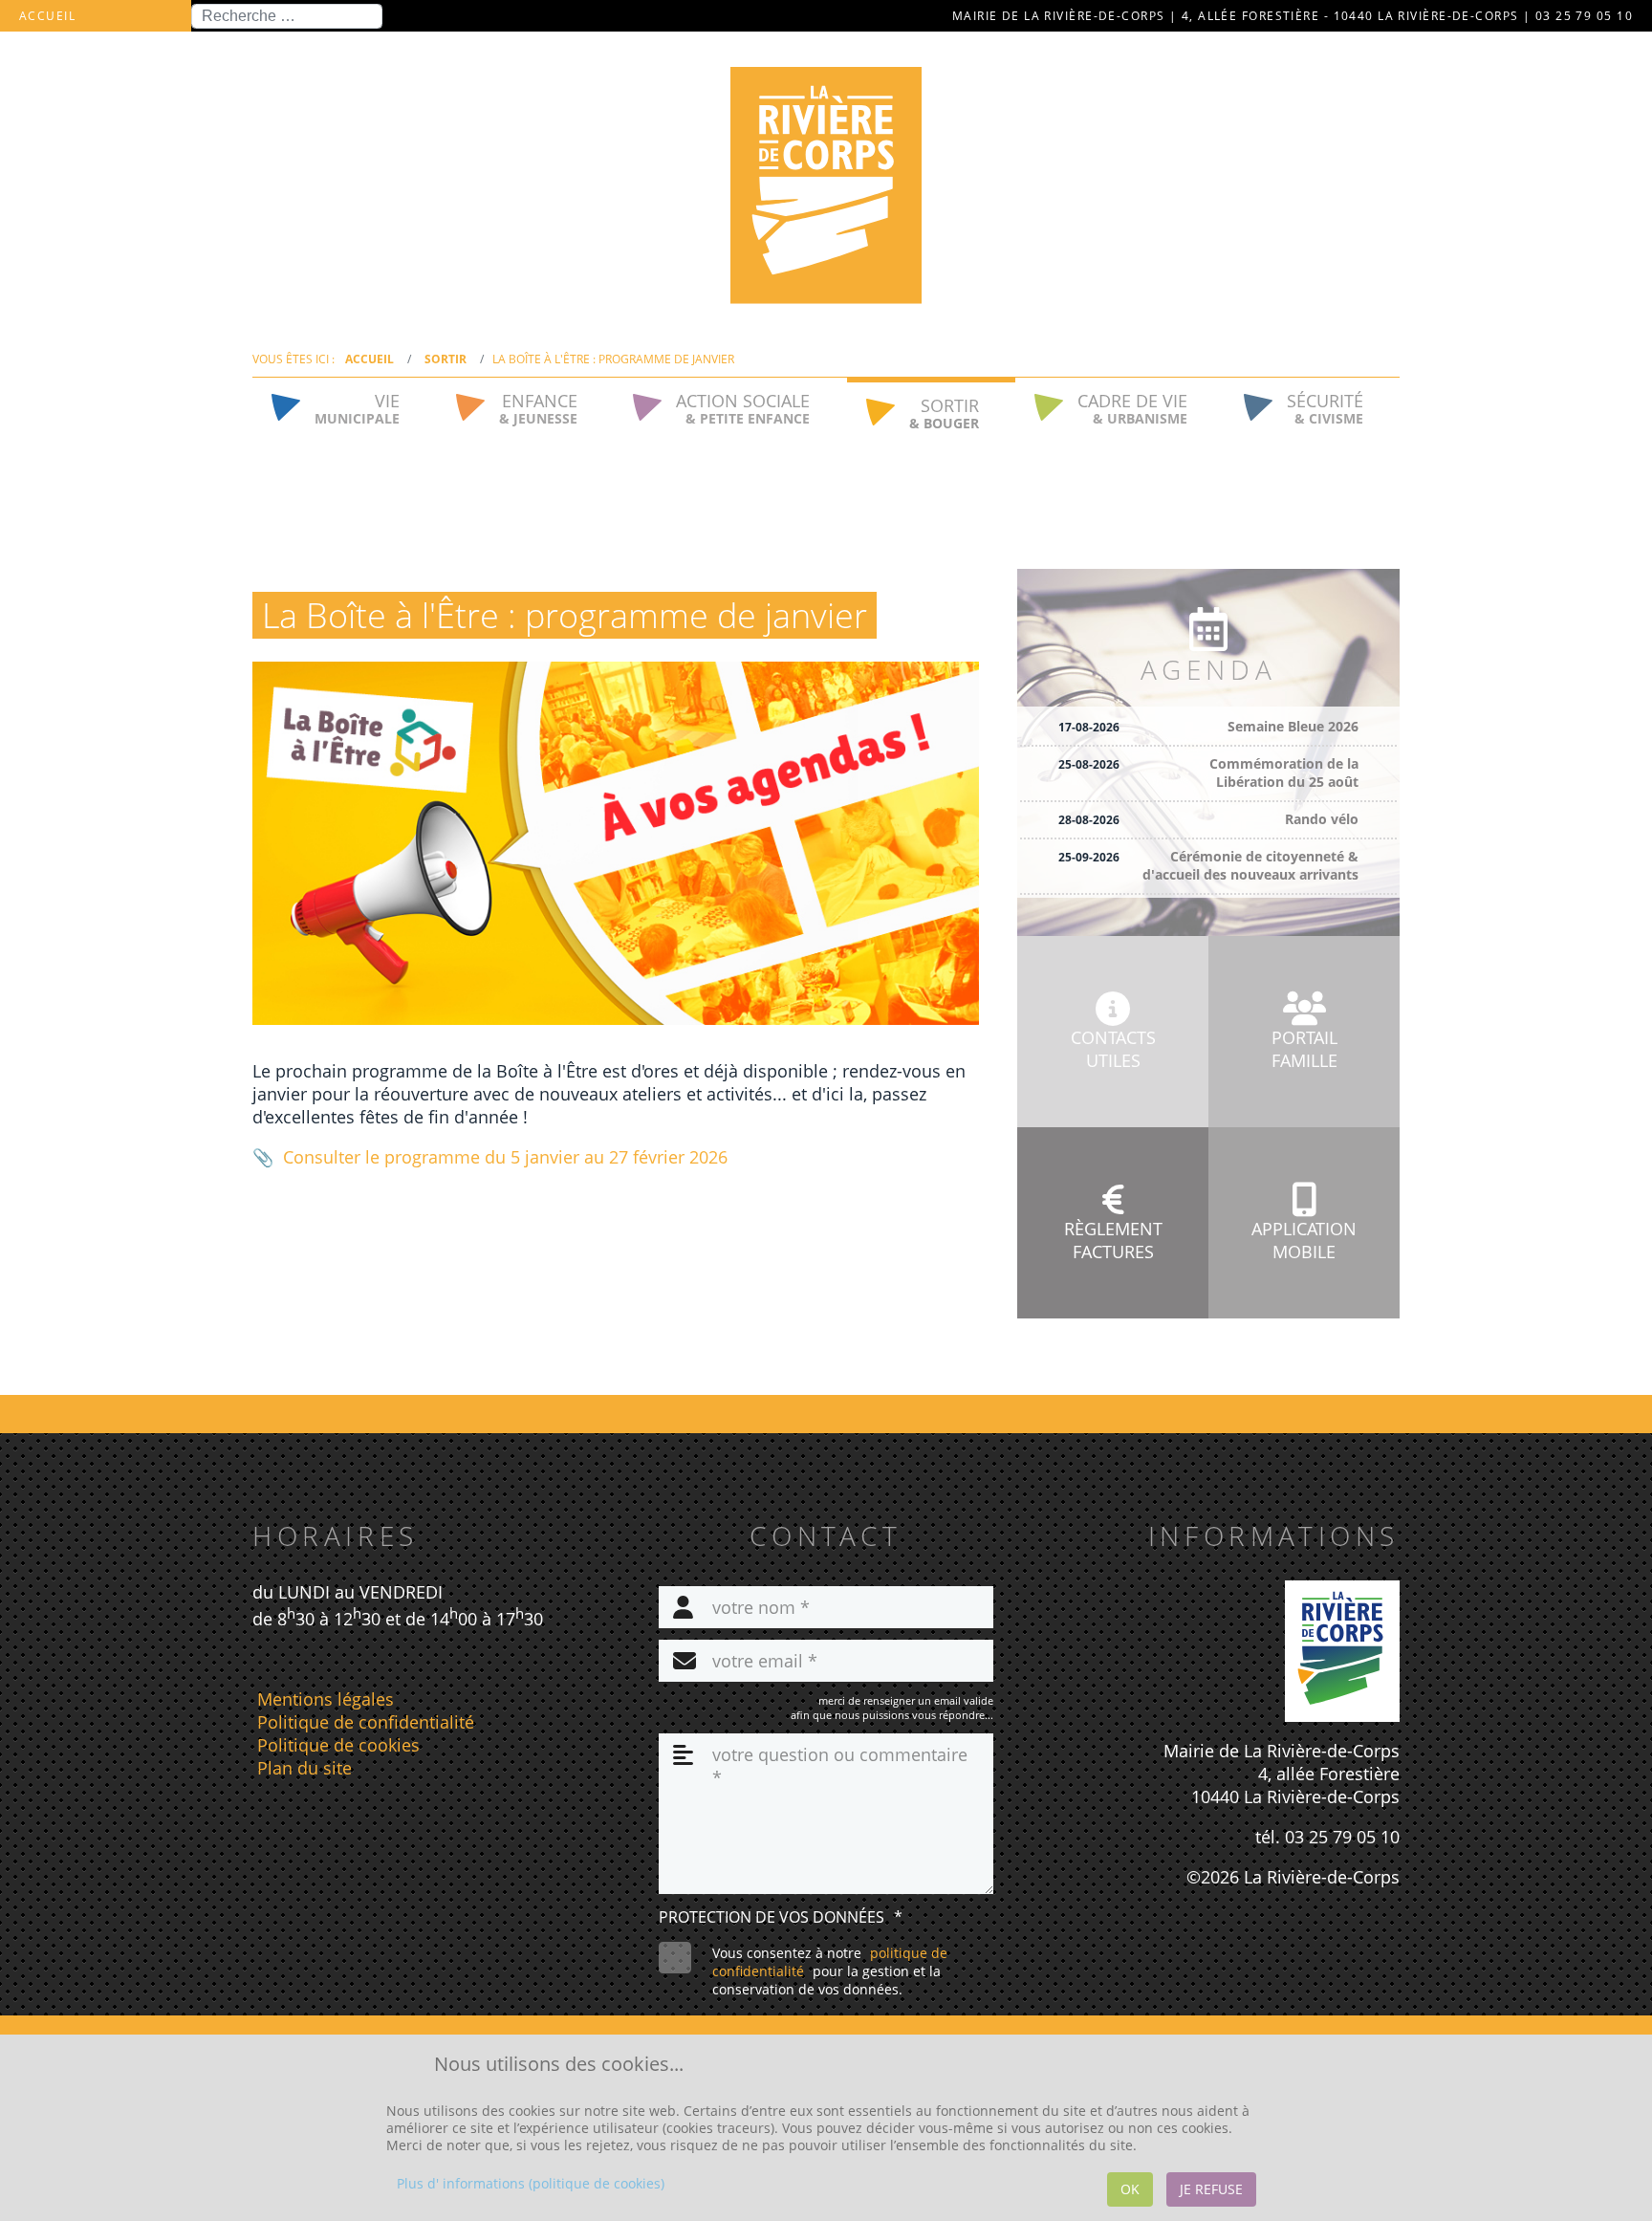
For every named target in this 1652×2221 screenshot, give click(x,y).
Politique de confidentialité (366, 1722)
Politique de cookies (338, 1745)
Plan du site (304, 1768)
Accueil (47, 16)
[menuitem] (344, 406)
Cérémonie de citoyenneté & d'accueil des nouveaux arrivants (1250, 865)
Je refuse (1211, 2189)
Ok (1130, 2189)
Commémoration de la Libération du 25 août (1284, 773)
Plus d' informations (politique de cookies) (531, 2183)
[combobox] (287, 16)
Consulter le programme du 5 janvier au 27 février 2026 (505, 1157)
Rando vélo (1322, 819)
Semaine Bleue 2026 (1293, 726)
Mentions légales (326, 1699)
